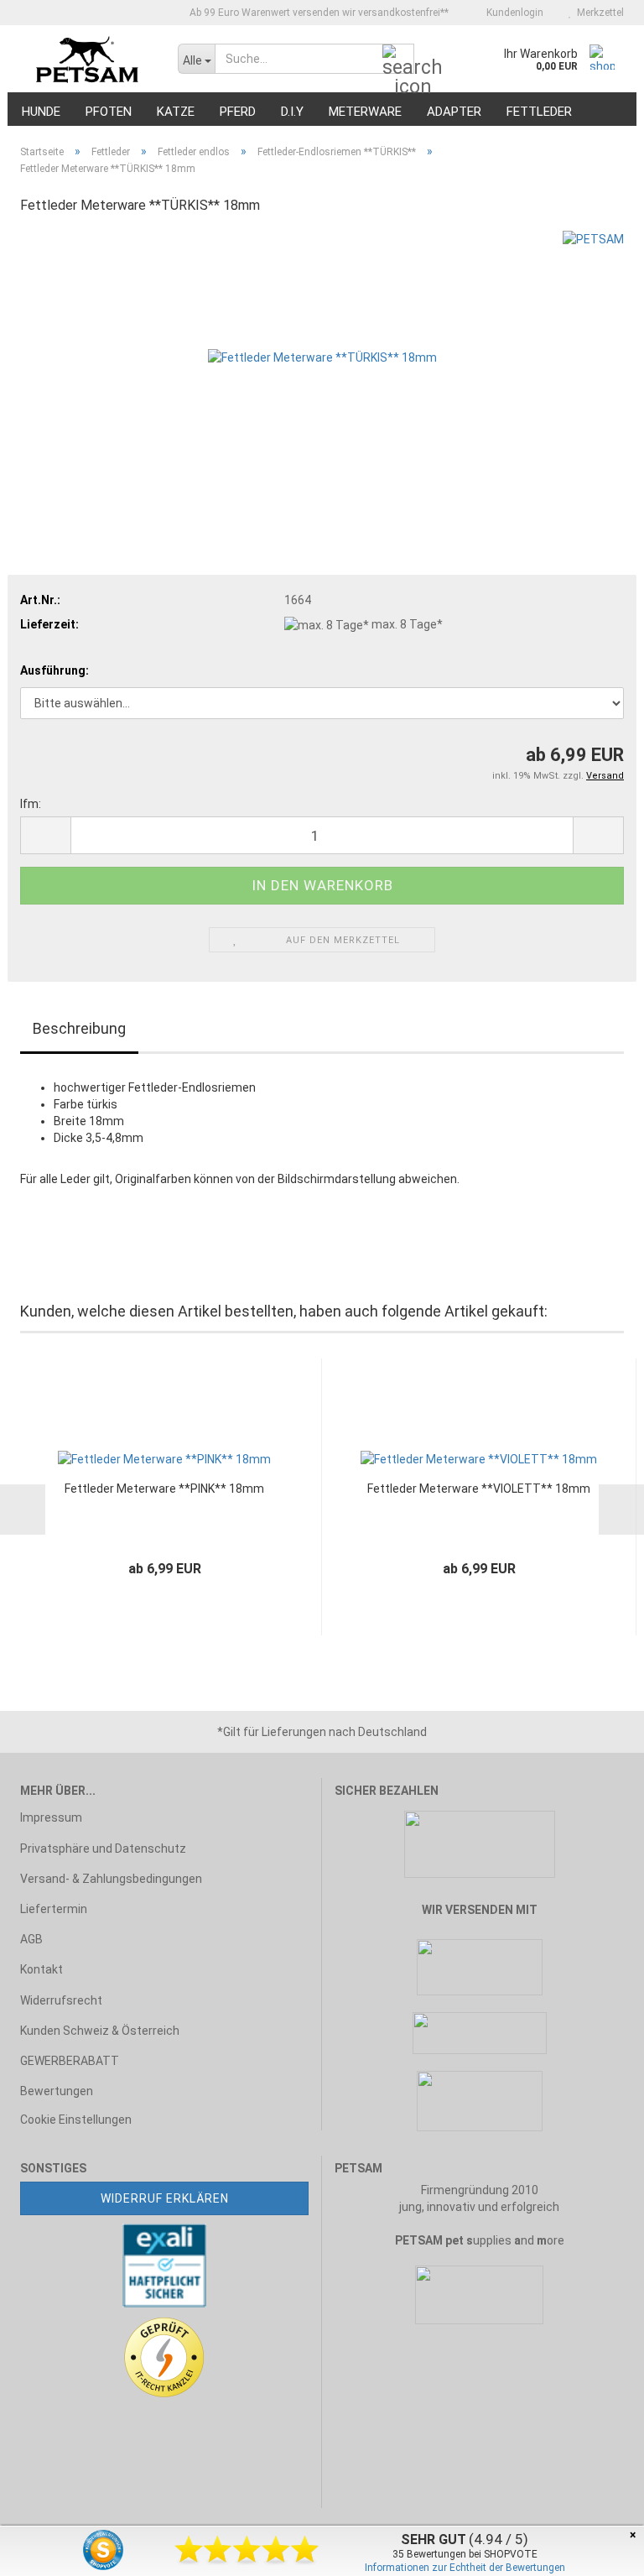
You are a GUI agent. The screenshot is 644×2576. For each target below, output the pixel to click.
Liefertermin (54, 1909)
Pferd (238, 112)
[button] (45, 835)
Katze (176, 112)
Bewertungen (57, 2091)
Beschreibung (79, 1028)
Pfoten (109, 112)
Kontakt (42, 1969)
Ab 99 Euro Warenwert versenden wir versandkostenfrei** (318, 13)
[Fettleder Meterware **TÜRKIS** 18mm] (322, 356)
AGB (31, 1939)
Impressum (51, 1817)
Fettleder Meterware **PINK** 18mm (164, 1489)
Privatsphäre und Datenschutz (103, 1849)
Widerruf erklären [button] (165, 2198)
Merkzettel (598, 13)
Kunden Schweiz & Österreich (100, 2031)
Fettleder (539, 112)
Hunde (41, 112)
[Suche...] (398, 60)
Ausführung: (55, 670)
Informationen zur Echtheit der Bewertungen (465, 2568)
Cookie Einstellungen (76, 2120)
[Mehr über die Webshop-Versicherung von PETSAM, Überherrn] (164, 2265)
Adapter (454, 112)
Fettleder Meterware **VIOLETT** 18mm (479, 1489)
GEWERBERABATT (70, 2061)
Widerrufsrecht (61, 2000)
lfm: (31, 804)
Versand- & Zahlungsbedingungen (111, 1879)
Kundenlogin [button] (512, 13)
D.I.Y (292, 112)
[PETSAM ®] (86, 59)
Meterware (365, 112)
